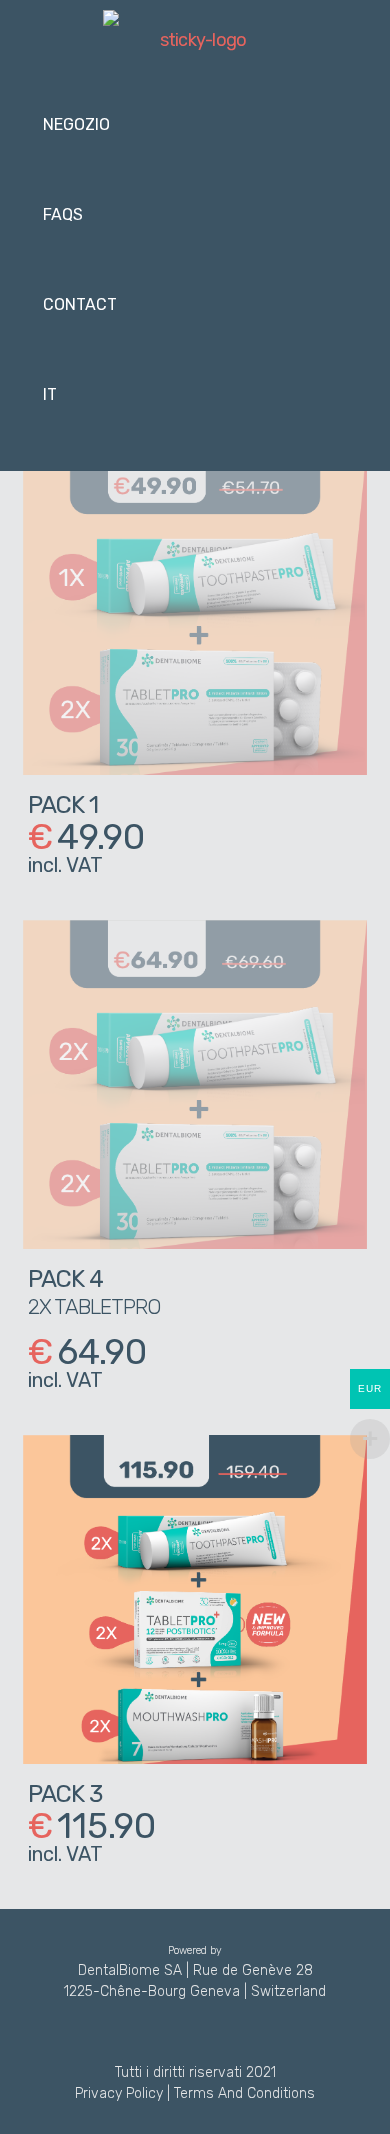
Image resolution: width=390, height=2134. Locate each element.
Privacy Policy (119, 2093)
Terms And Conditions (244, 2093)
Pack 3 (65, 1794)
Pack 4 (65, 1279)
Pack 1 (63, 805)
